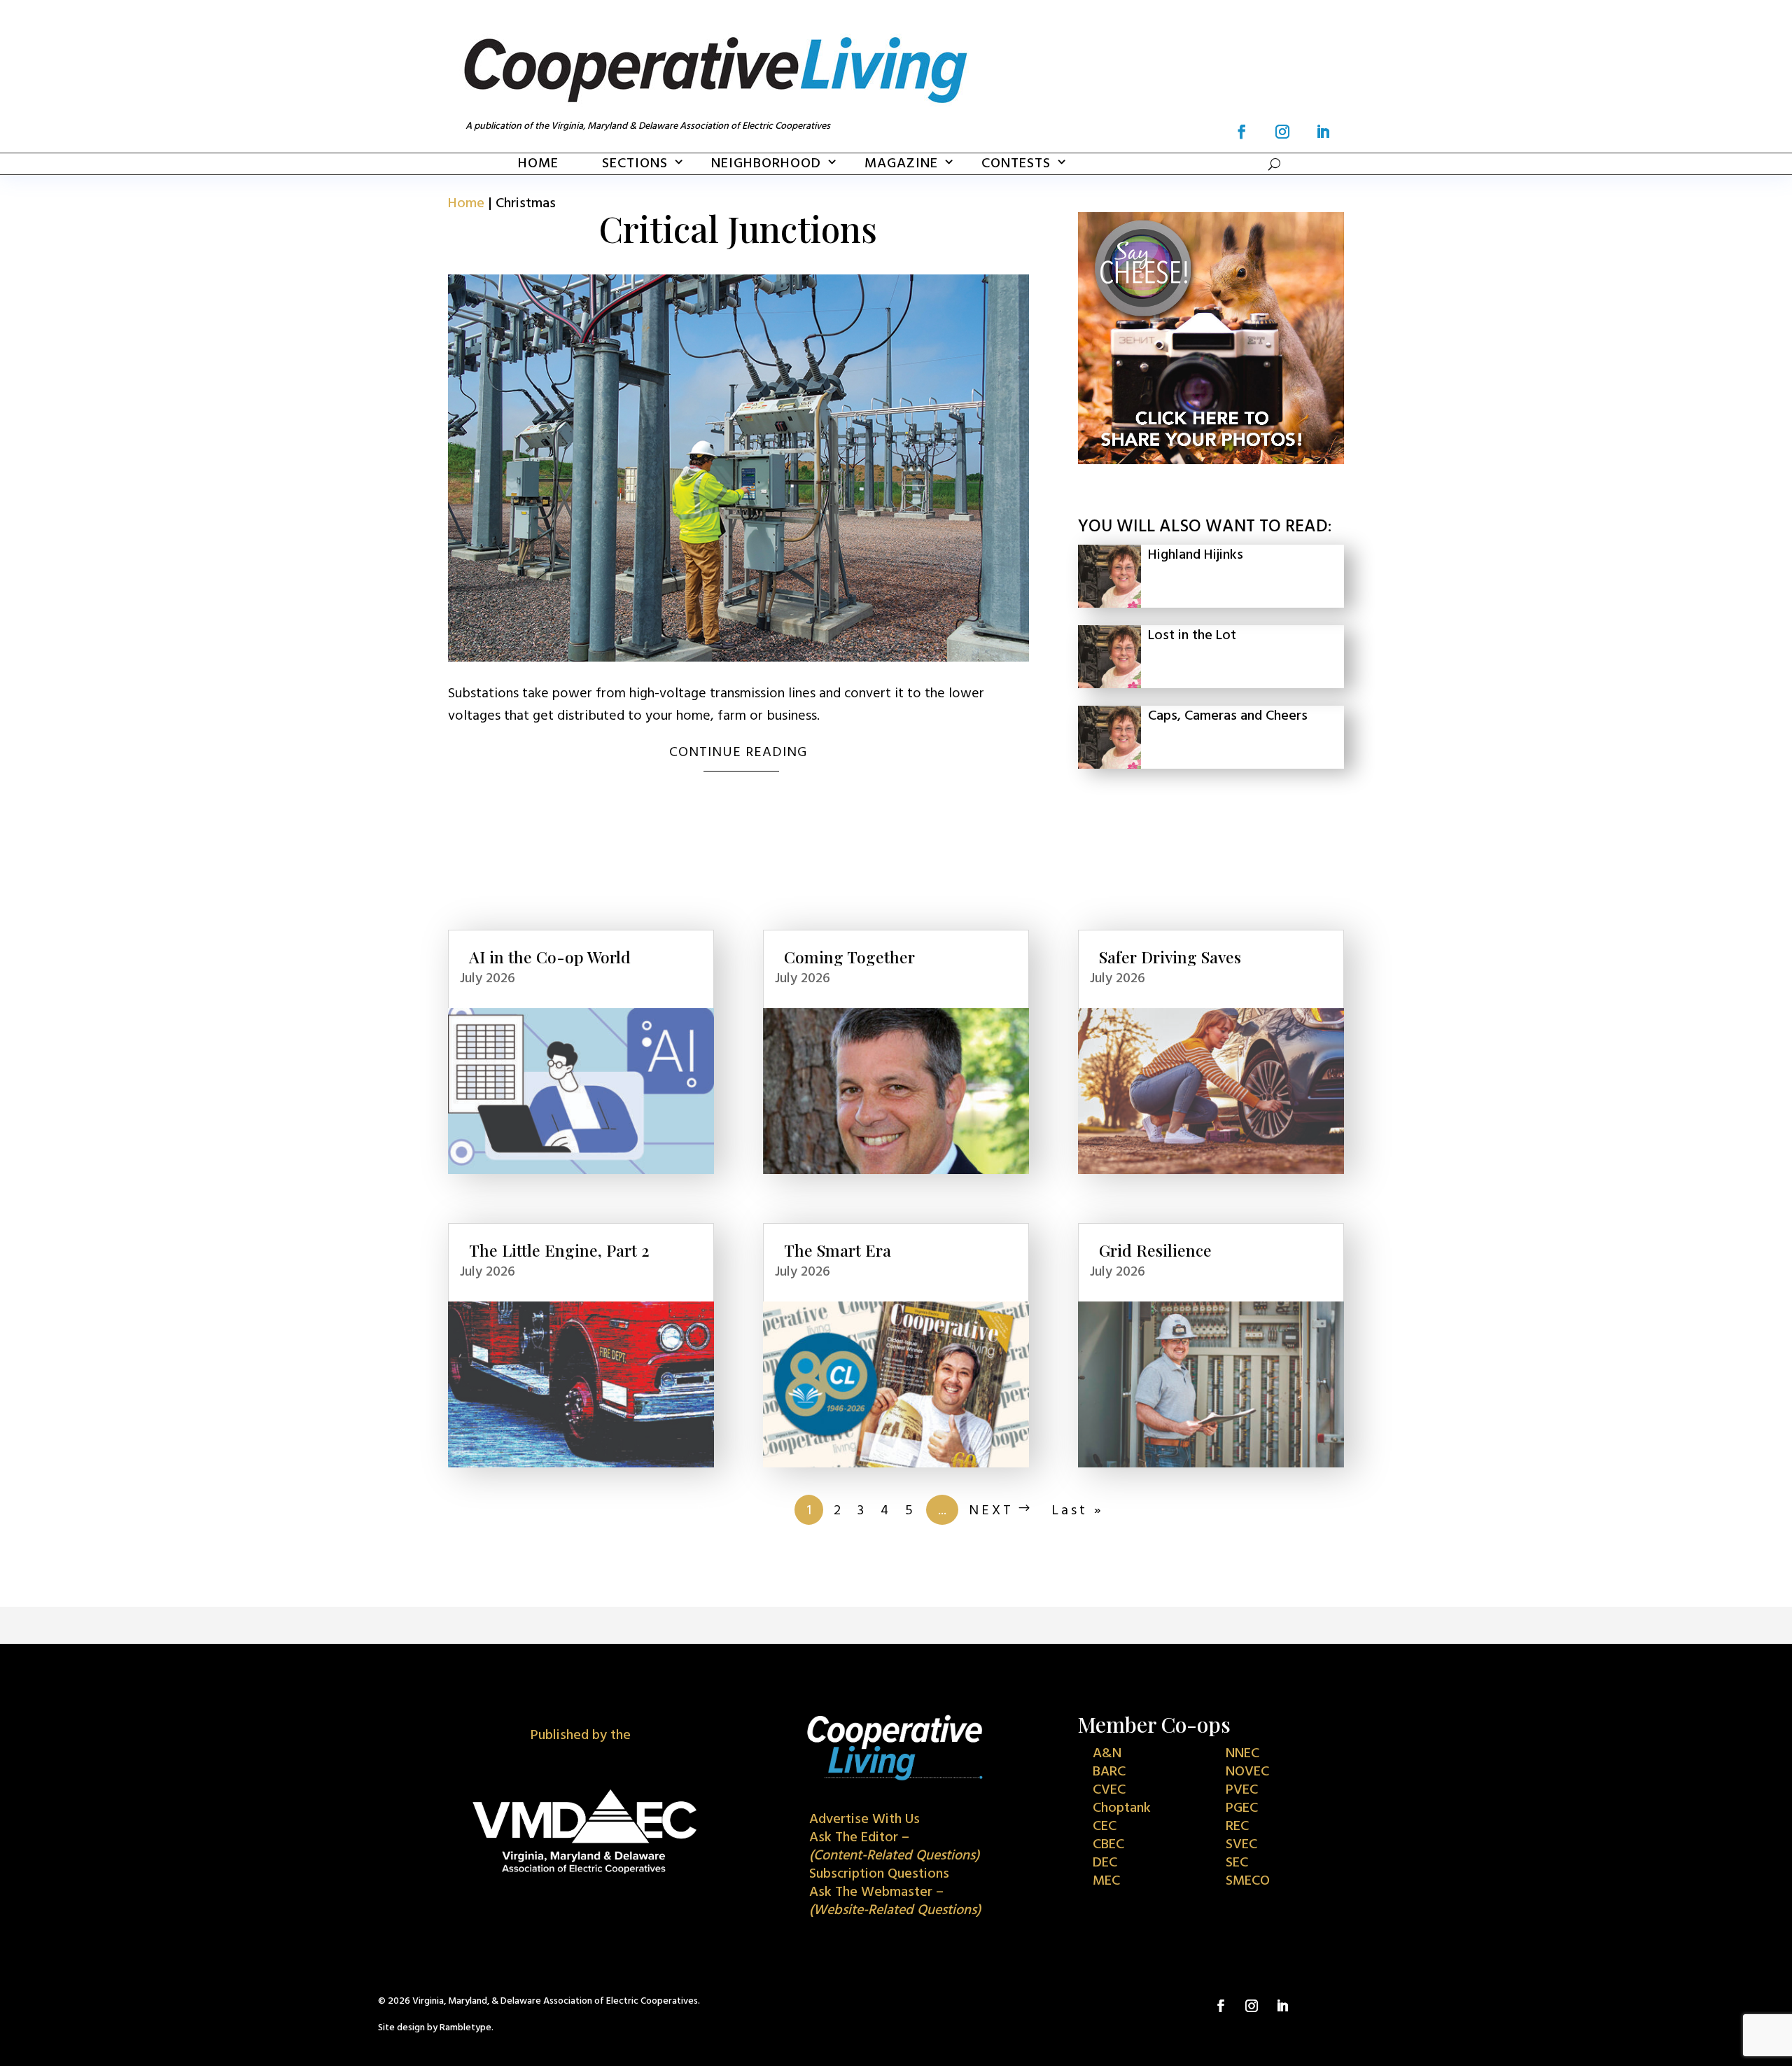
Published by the (581, 1736)
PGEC (1242, 1808)
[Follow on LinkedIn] (1323, 132)
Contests (1016, 164)
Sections (635, 164)
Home (538, 164)
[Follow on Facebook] (1242, 132)
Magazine (901, 164)
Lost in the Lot (1192, 636)
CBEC (1108, 1845)
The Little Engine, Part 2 (559, 1250)
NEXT (991, 1511)
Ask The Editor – (894, 1847)
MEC (1106, 1881)
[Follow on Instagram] (1282, 132)
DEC (1105, 1863)
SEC (1237, 1863)
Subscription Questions (879, 1874)
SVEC (1241, 1845)
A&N (1107, 1754)
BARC (1109, 1772)
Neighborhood (766, 164)
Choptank (1122, 1808)
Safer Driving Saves (1170, 957)
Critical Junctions (738, 229)
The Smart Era (838, 1250)
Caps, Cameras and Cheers (1228, 716)
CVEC (1109, 1790)
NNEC (1242, 1754)
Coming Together (849, 957)
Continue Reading (738, 753)
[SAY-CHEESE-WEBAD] (1211, 461)
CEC (1105, 1827)
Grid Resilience (1155, 1250)
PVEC (1242, 1790)
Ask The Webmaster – (895, 1901)
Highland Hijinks (1196, 555)
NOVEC (1247, 1772)
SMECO (1248, 1881)
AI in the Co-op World (550, 957)
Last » (1078, 1511)
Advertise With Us (864, 1820)
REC (1237, 1827)
